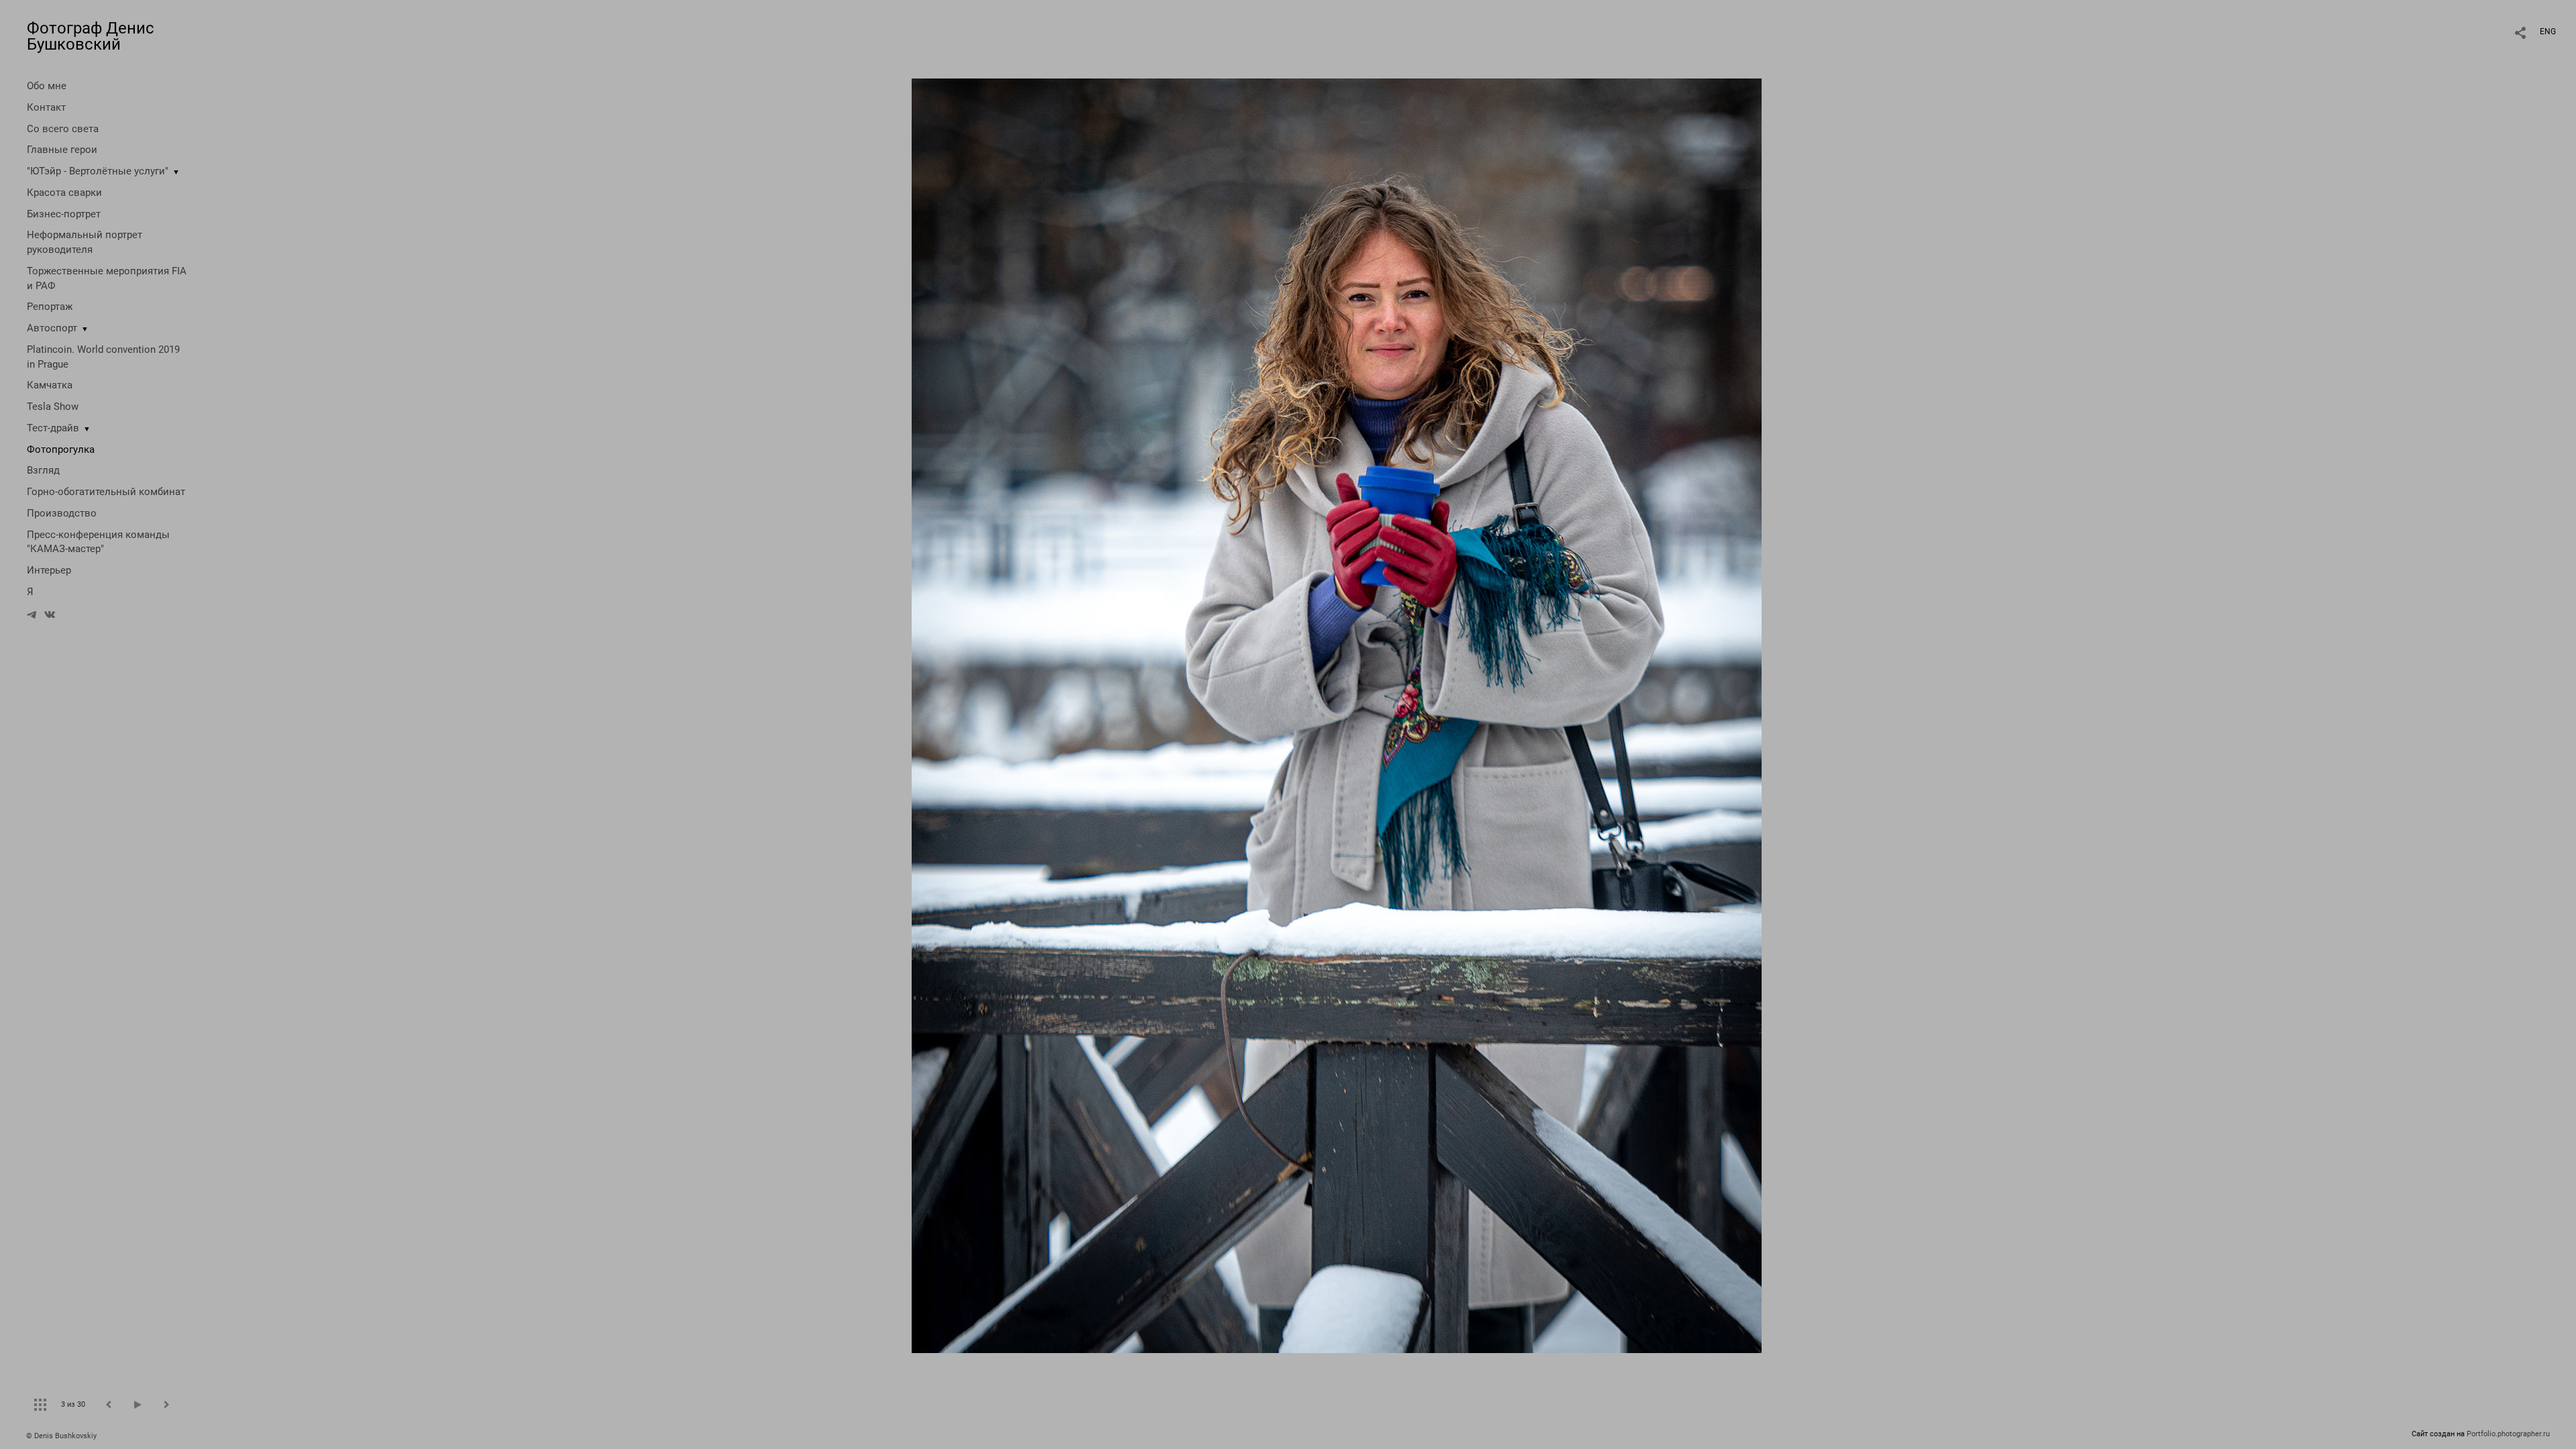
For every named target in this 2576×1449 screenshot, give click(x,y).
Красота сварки (64, 193)
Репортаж (50, 307)
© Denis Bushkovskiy (61, 1436)
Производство (62, 513)
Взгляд (43, 470)
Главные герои (62, 150)
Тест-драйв (53, 428)
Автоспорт (52, 328)
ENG (2548, 32)
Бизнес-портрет (64, 214)
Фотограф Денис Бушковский (91, 36)
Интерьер (49, 570)
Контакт (46, 107)
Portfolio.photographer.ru (2508, 1434)
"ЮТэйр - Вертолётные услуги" (98, 171)
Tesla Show (53, 407)
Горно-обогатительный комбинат (106, 492)
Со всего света (63, 129)
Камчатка (50, 385)
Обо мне (47, 86)
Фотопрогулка (61, 449)
